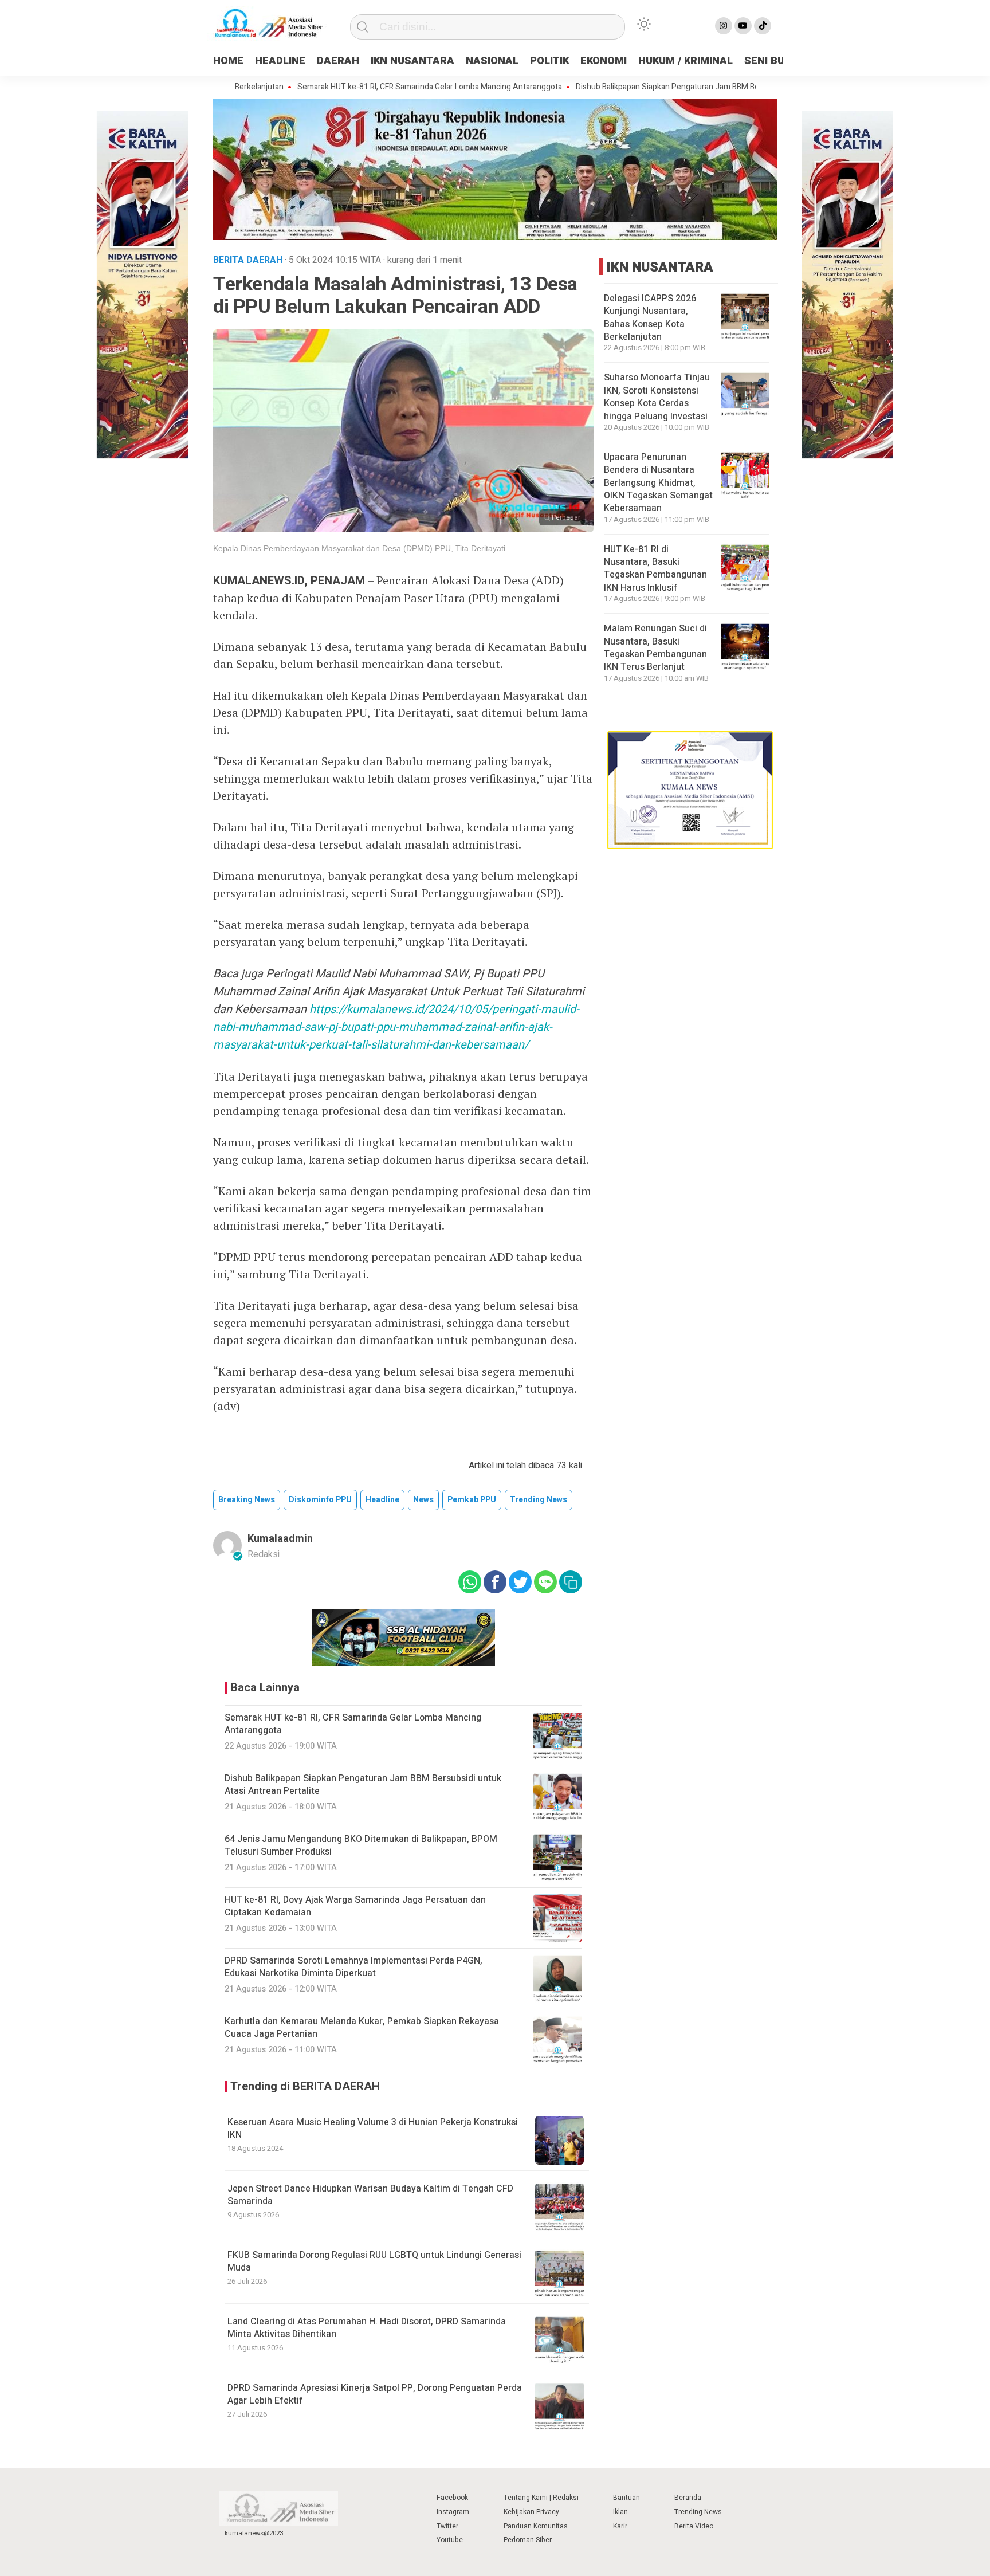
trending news (539, 1500)
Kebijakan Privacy (531, 2512)
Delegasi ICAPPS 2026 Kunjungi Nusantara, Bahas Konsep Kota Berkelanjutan (650, 318)
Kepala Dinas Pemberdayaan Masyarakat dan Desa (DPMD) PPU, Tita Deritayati (359, 548)
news (423, 1500)
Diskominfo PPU (320, 1500)
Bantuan (626, 2498)
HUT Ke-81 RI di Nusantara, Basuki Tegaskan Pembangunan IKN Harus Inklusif (655, 569)
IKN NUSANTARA (412, 61)
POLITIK (549, 61)
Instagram (453, 2512)
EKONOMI (604, 61)
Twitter (447, 2526)
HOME (228, 61)
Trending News (698, 2512)
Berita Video (694, 2526)
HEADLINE (280, 61)
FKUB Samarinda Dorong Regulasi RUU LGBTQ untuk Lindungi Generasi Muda (374, 2261)
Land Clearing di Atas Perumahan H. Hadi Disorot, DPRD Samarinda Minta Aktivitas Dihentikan (367, 2328)
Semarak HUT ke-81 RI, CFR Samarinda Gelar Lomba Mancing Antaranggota (366, 87)
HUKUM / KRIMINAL (685, 61)
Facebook (452, 2498)
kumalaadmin (280, 1539)
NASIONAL (492, 61)
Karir (620, 2526)
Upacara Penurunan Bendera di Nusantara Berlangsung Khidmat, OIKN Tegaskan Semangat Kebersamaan (658, 483)
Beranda (688, 2498)
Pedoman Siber (528, 2540)
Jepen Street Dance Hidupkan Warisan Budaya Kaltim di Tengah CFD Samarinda (370, 2195)
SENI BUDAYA (777, 61)
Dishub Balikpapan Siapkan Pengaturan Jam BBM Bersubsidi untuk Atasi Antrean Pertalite (671, 87)
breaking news (247, 1500)
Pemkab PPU (472, 1500)
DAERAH (338, 61)
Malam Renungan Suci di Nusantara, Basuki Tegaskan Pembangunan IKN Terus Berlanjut (655, 648)
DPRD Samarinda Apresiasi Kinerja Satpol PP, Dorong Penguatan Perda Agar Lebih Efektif (375, 2394)
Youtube (450, 2540)
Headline (382, 1500)
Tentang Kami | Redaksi (541, 2498)
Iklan (620, 2512)
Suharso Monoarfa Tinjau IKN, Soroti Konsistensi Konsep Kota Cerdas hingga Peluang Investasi (657, 397)
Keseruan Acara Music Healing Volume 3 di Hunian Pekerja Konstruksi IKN (373, 2129)
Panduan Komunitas (536, 2526)
